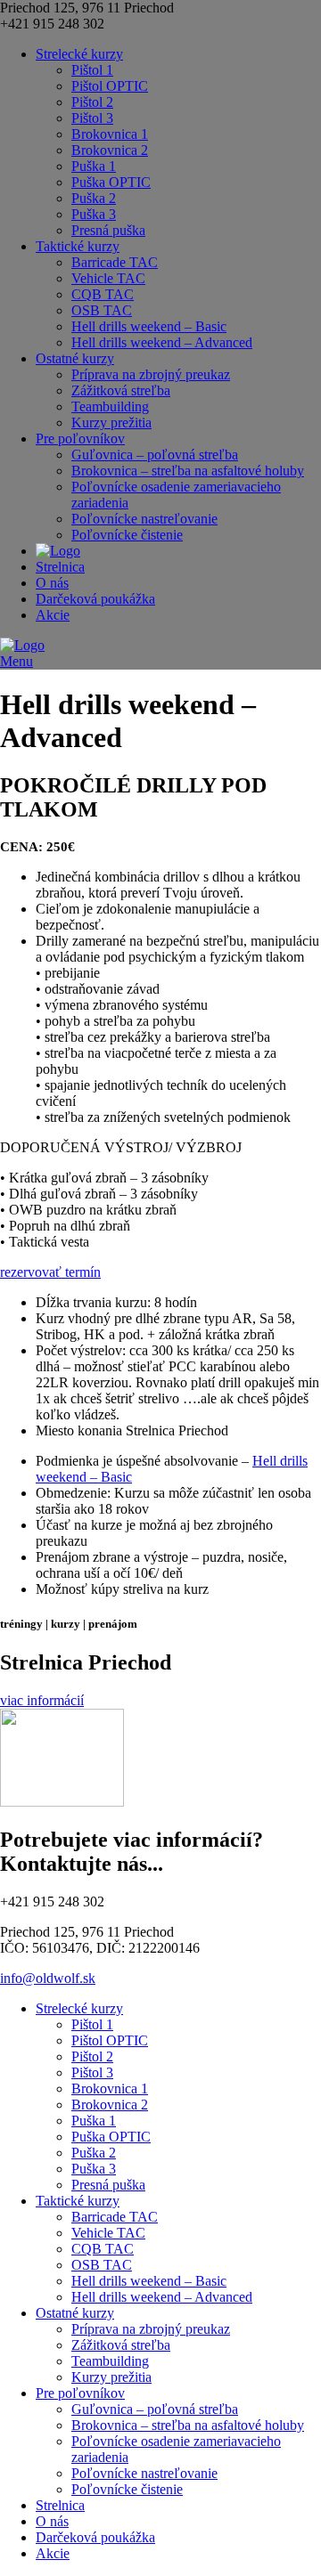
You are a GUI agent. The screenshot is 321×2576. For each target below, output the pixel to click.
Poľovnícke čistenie (127, 535)
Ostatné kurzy (75, 358)
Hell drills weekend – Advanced (162, 342)
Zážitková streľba (121, 390)
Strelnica (60, 567)
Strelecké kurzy (79, 54)
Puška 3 (94, 214)
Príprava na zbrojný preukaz (151, 374)
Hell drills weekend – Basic (149, 326)
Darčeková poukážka (95, 599)
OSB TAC (102, 310)
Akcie (53, 615)
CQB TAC (103, 294)
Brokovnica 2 (110, 150)
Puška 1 (94, 166)
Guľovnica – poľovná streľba (155, 455)
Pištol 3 (92, 118)
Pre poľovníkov (80, 439)
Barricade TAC (115, 262)
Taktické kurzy (78, 246)
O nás (52, 583)
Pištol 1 (92, 70)
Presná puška (108, 230)
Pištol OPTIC (110, 86)
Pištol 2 (92, 102)
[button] (42, 1700)
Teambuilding (110, 406)
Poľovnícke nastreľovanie (144, 519)
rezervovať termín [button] (50, 1272)
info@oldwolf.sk (48, 1978)
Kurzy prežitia (111, 423)
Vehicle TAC (108, 278)
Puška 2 (94, 198)
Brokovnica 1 (110, 134)
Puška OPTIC (111, 182)
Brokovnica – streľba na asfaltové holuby (188, 471)
